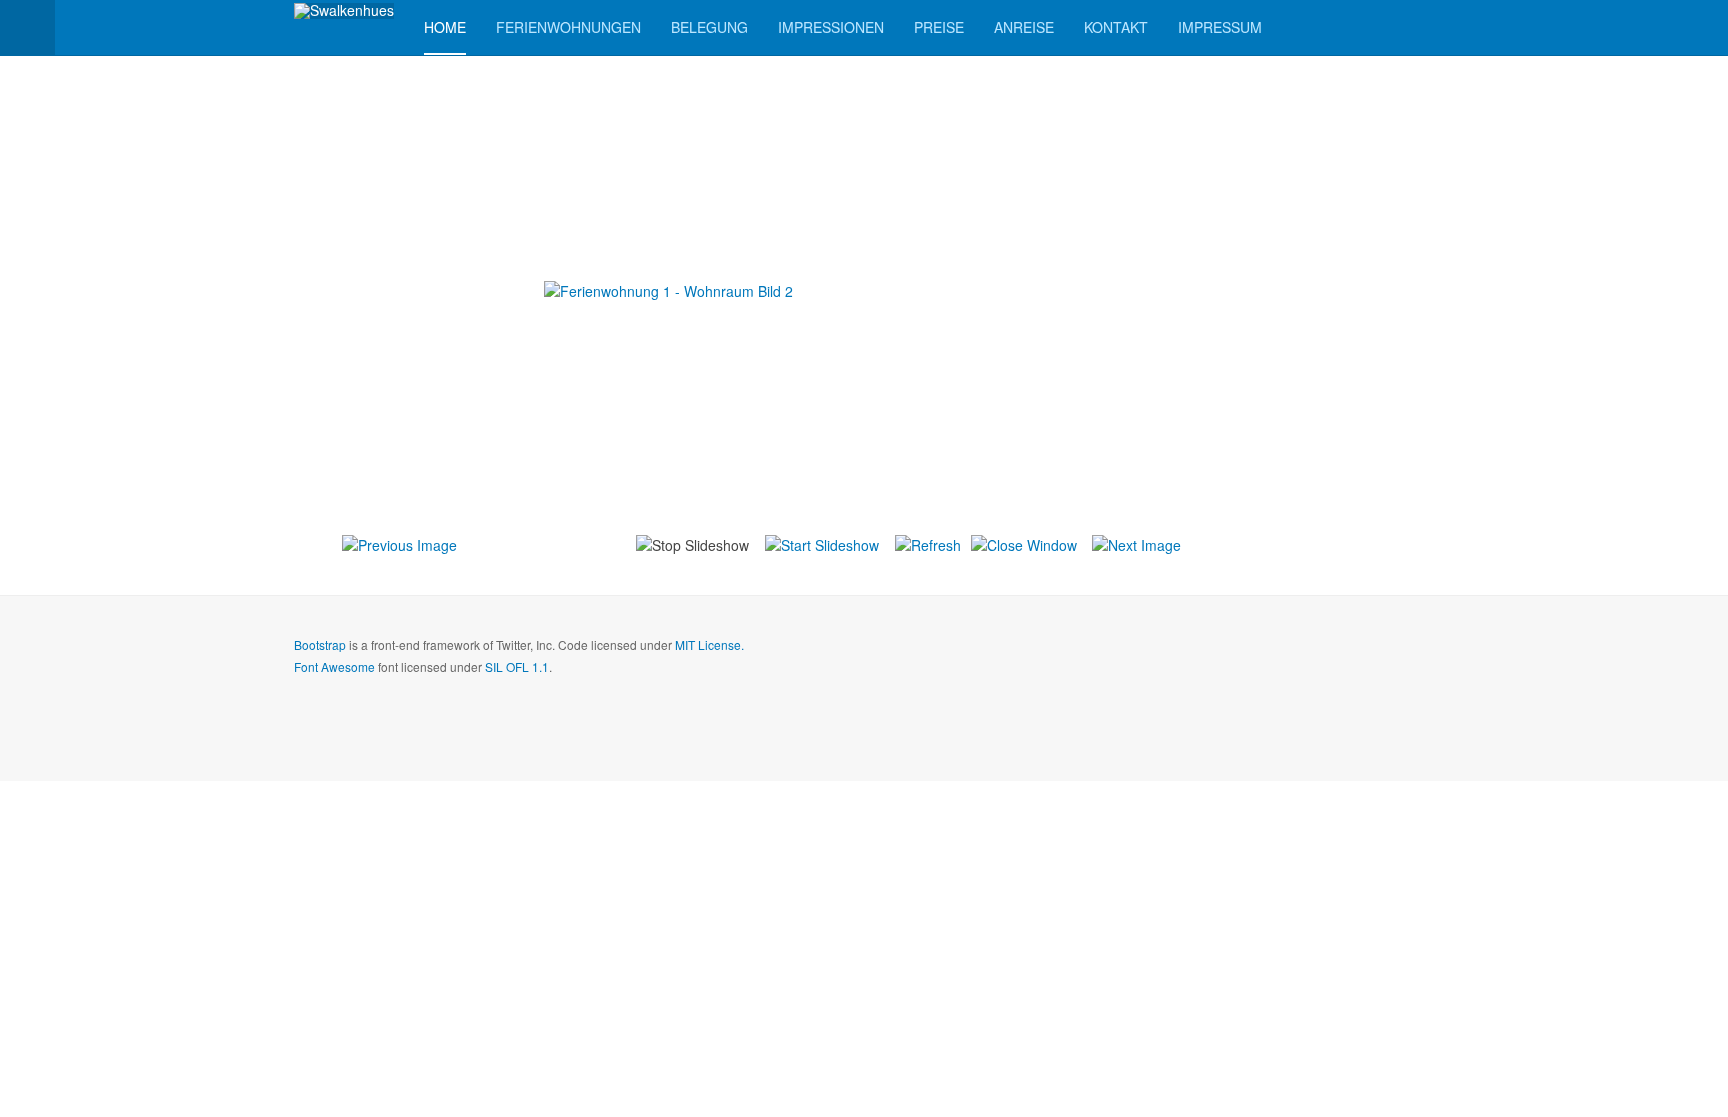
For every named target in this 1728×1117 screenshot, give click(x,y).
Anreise (1024, 27)
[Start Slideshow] (822, 543)
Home (445, 27)
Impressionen (831, 27)
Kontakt (1116, 27)
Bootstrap (320, 644)
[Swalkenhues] (344, 11)
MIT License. (709, 644)
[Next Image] (1136, 543)
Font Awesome (334, 666)
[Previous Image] (399, 543)
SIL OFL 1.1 (517, 666)
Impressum (1220, 27)
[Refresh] (928, 543)
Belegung (709, 27)
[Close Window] (1024, 543)
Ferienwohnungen (568, 27)
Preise (939, 27)
